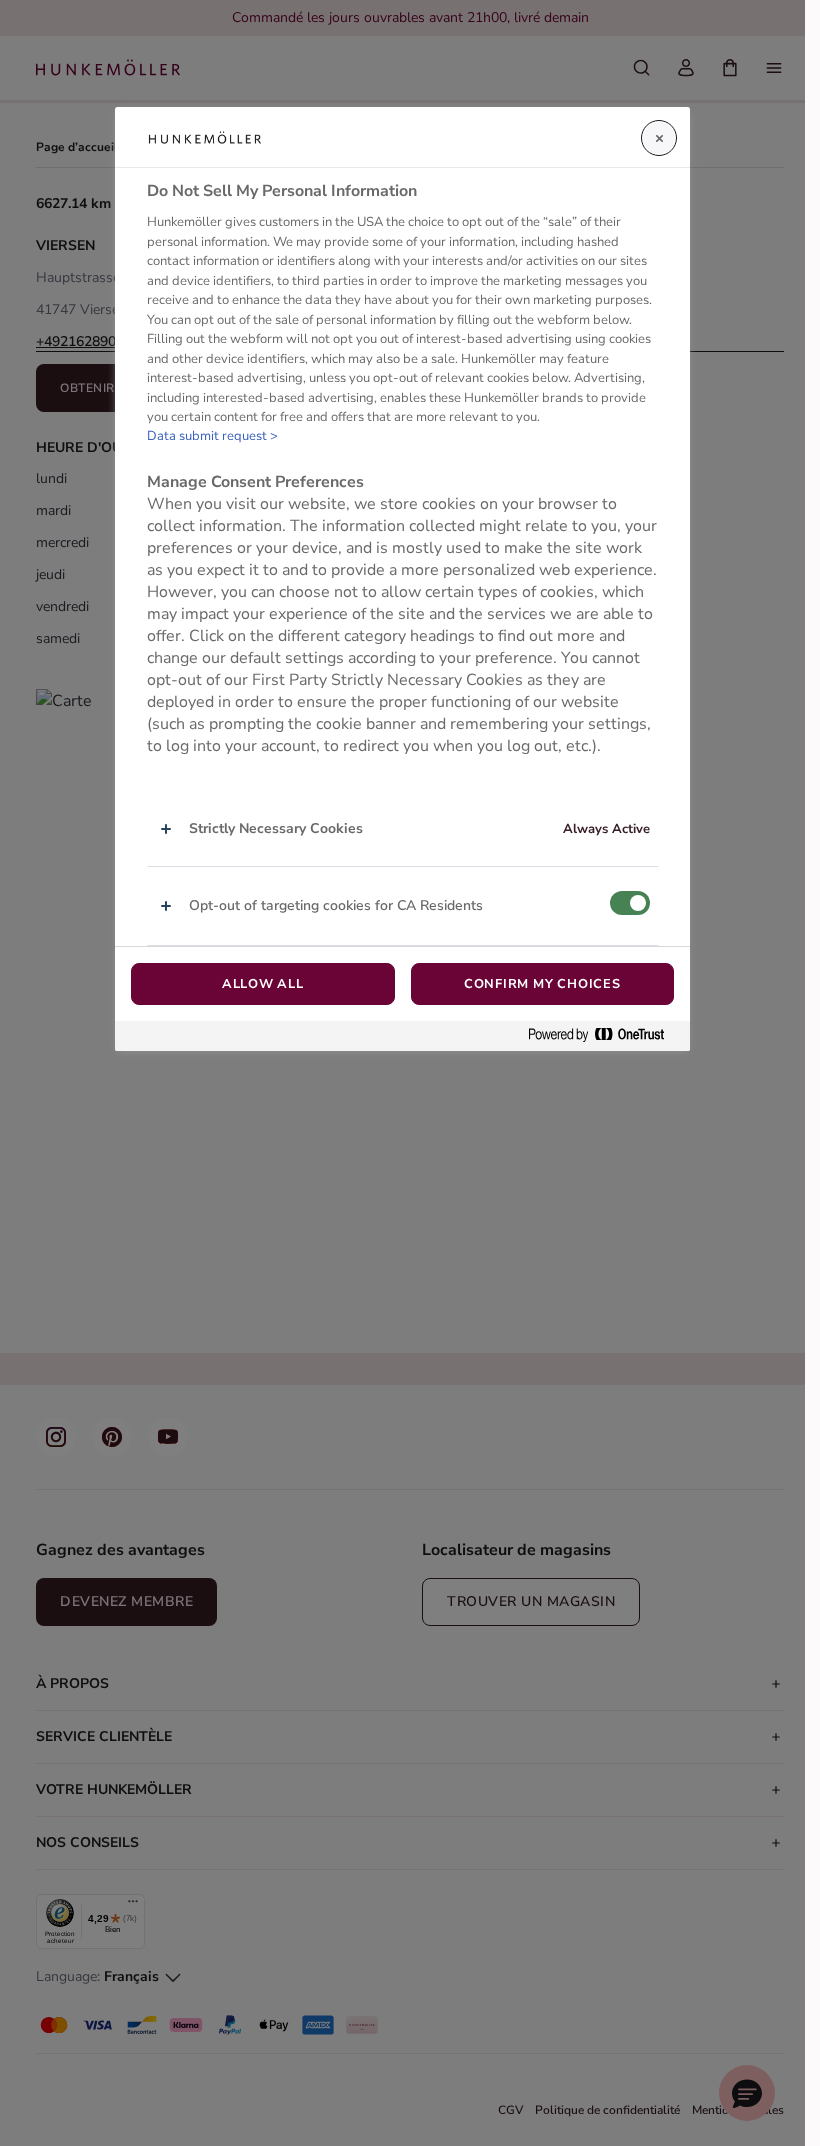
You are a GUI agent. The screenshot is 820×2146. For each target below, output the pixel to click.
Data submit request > (212, 436)
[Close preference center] (659, 138)
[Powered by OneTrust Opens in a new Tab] (604, 1035)
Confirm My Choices (542, 984)
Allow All (263, 984)
